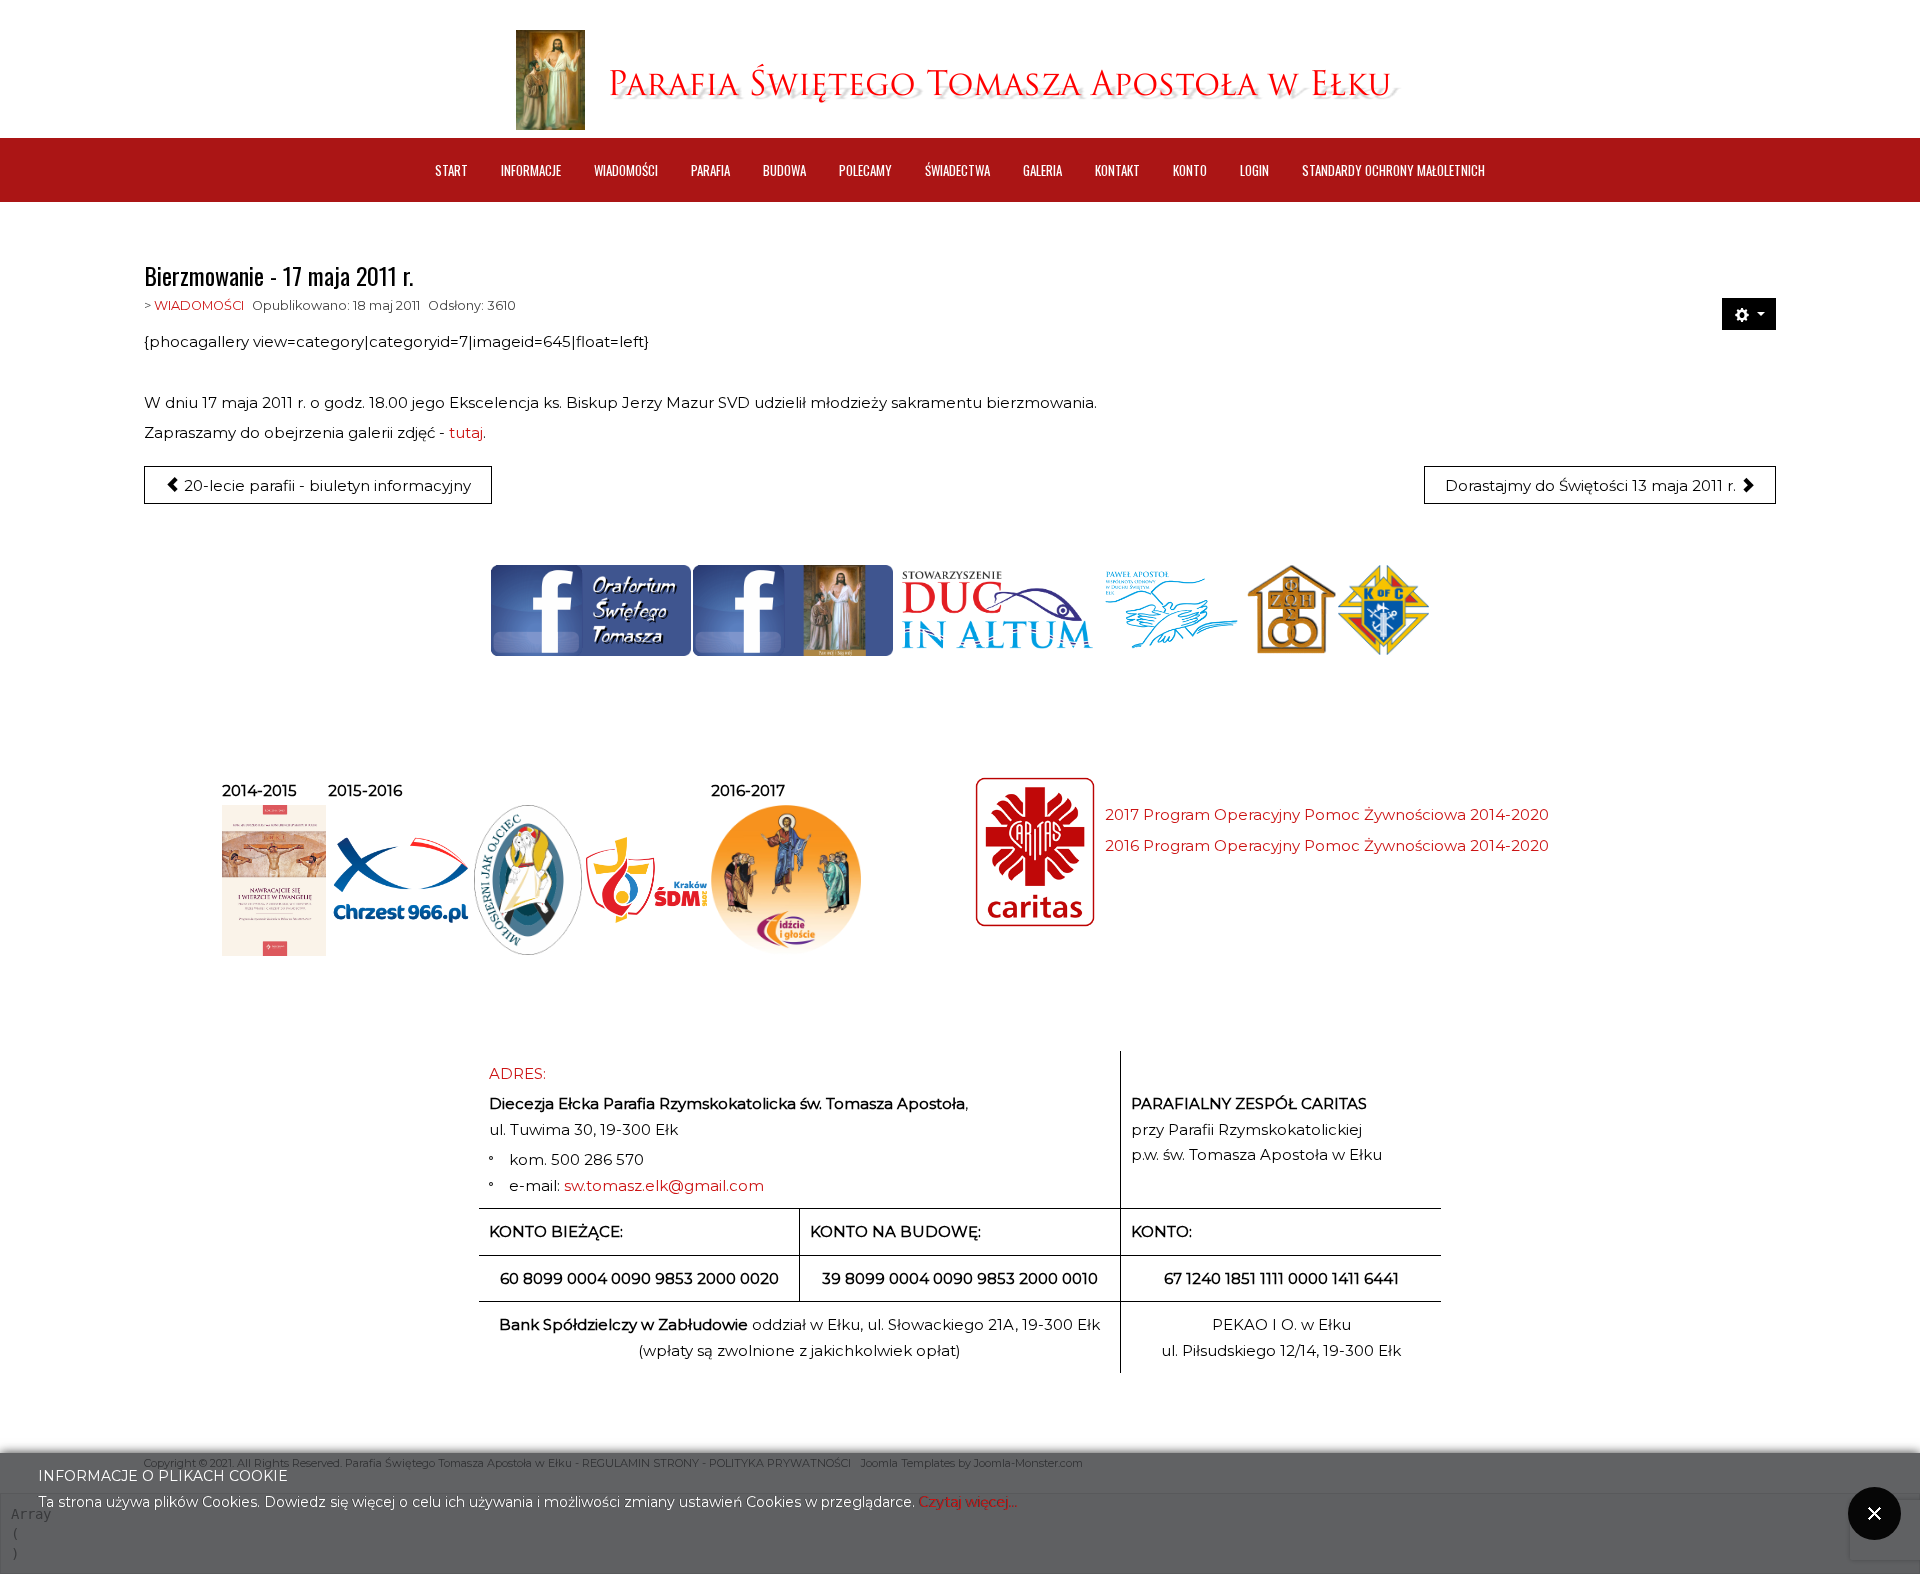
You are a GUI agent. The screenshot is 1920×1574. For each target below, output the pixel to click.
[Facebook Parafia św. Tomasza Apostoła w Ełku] (793, 610)
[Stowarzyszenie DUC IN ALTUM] (996, 610)
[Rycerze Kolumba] (1383, 610)
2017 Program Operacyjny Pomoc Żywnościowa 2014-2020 (1327, 814)
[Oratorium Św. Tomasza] (591, 610)
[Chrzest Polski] (400, 880)
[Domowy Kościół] (1291, 610)
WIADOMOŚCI (199, 305)
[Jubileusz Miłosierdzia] (528, 880)
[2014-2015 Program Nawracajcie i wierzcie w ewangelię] (274, 880)
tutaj (466, 432)
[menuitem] (451, 170)
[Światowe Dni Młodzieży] (646, 880)
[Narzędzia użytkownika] (1749, 314)
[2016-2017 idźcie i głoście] (786, 880)
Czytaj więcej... (968, 1501)
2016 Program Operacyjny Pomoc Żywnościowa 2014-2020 (1327, 845)
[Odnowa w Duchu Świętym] (1171, 610)
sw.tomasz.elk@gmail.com (664, 1185)
